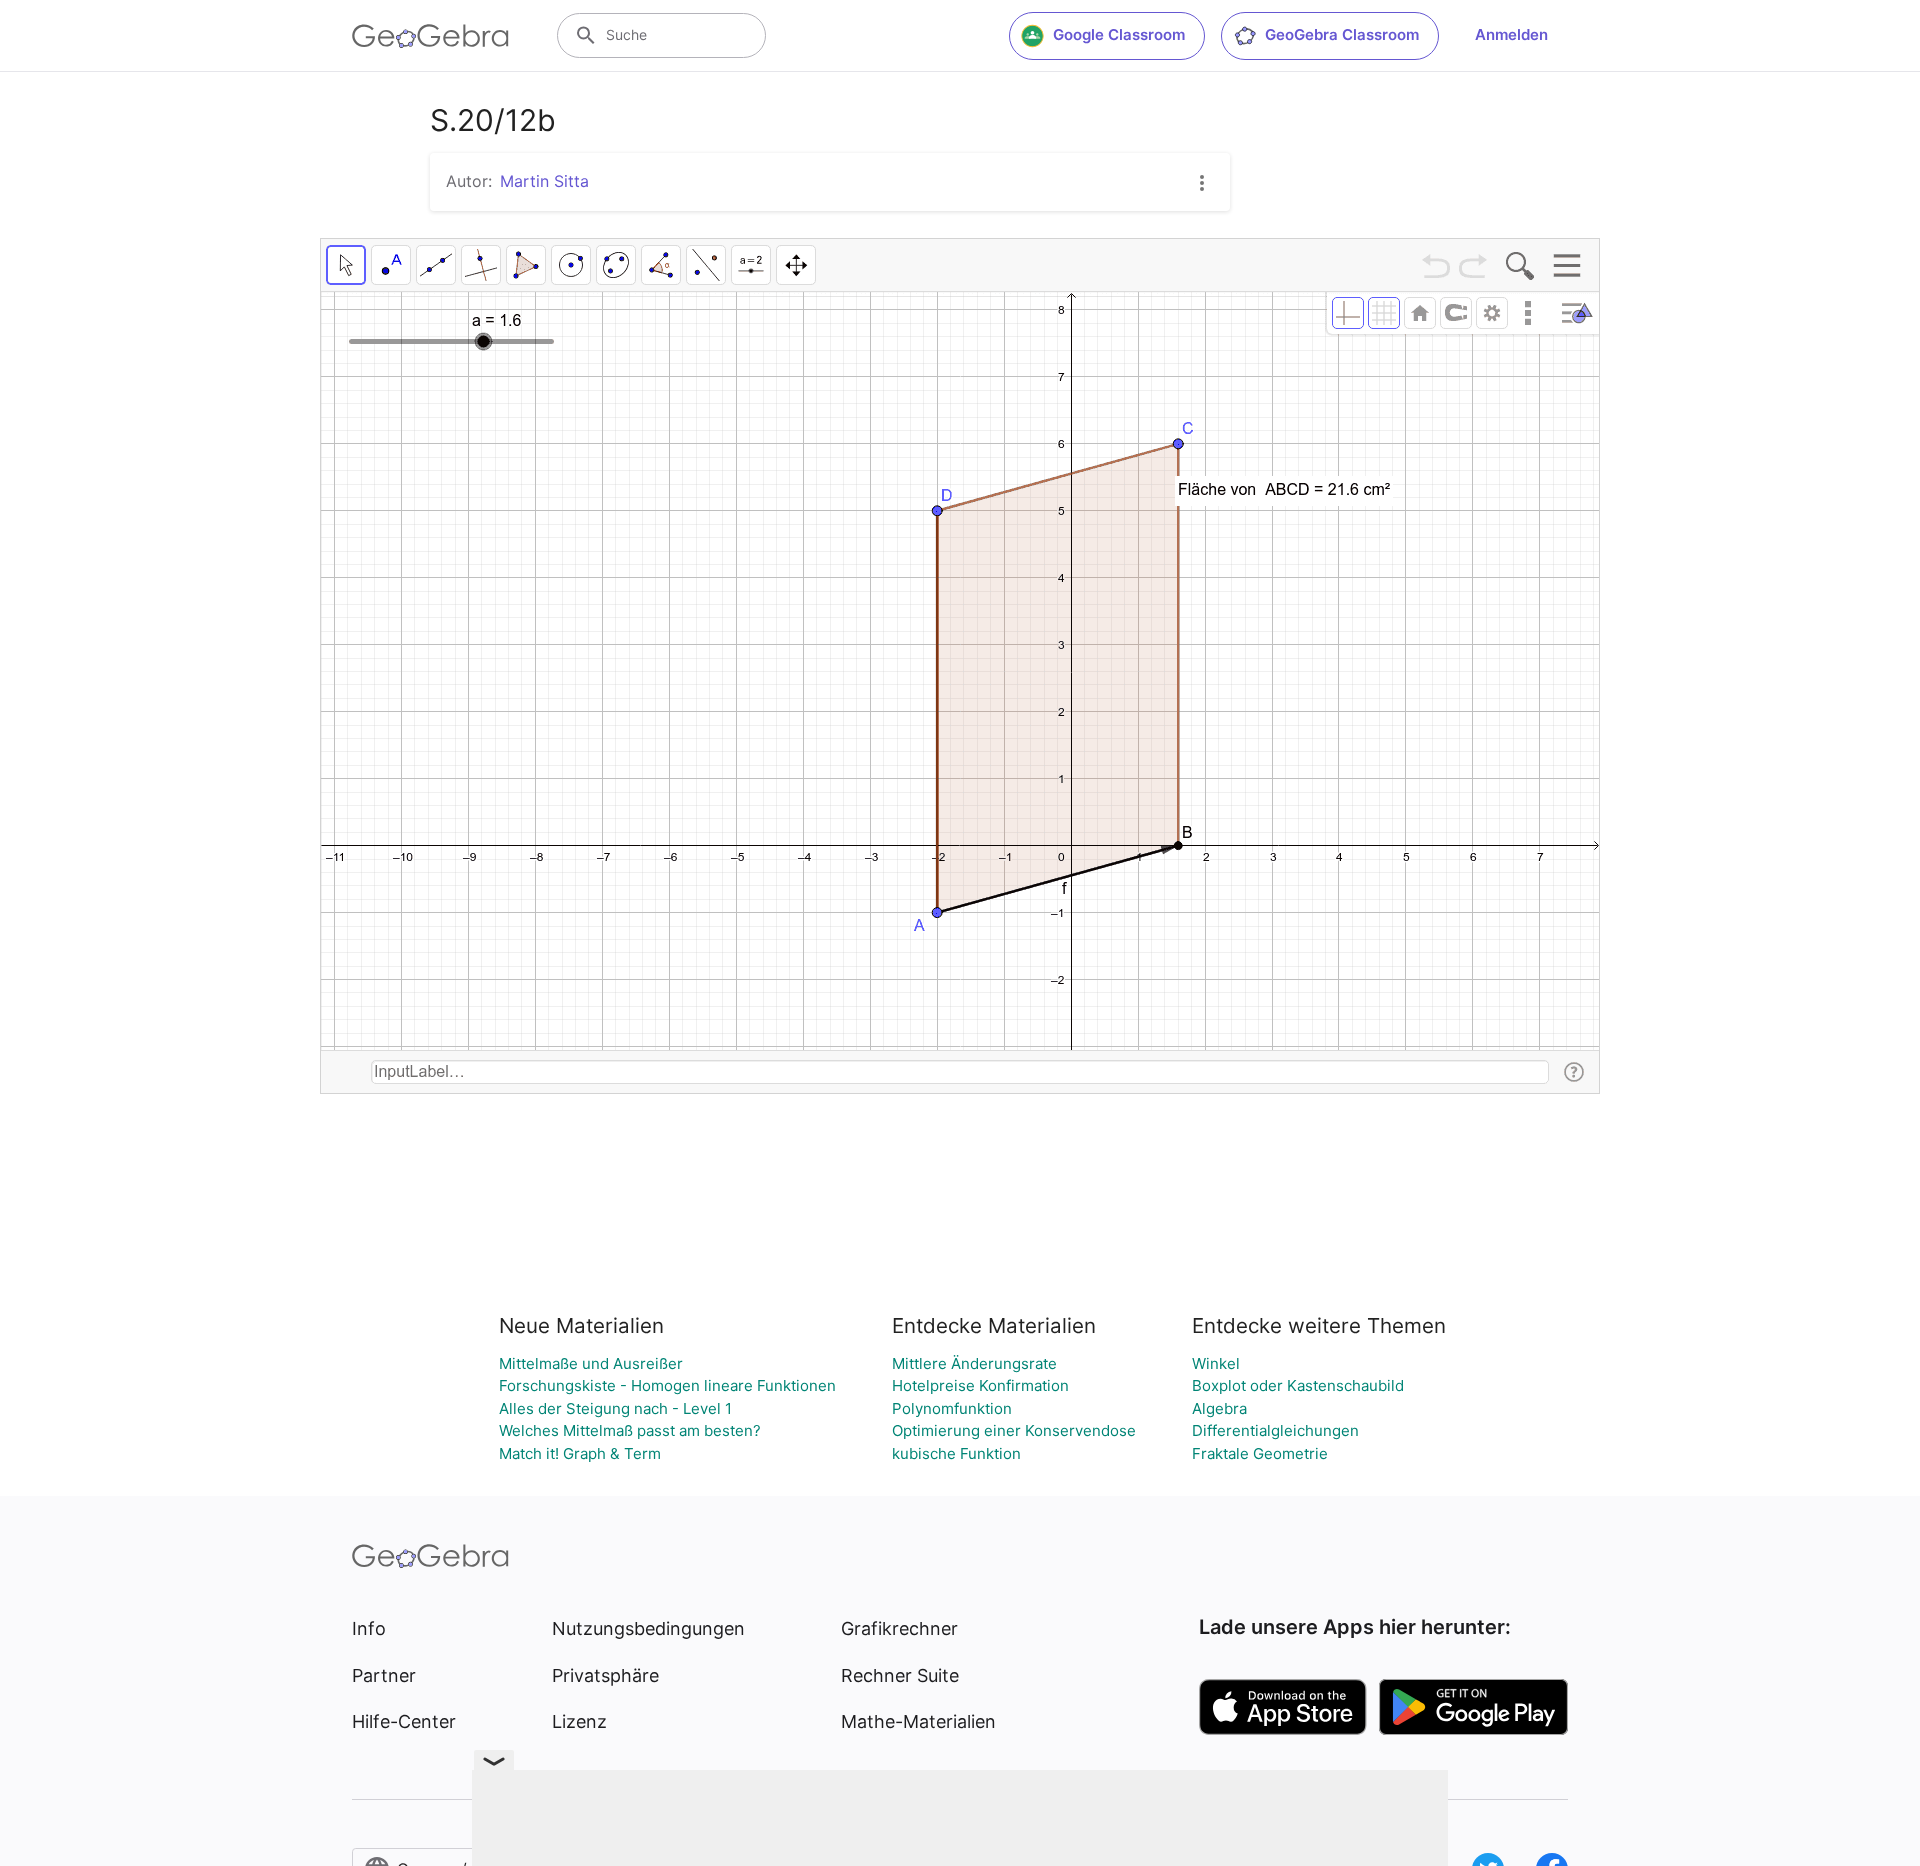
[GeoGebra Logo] (430, 36)
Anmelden (1511, 34)
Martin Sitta (544, 181)
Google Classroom (1119, 34)
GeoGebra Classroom (1342, 34)
